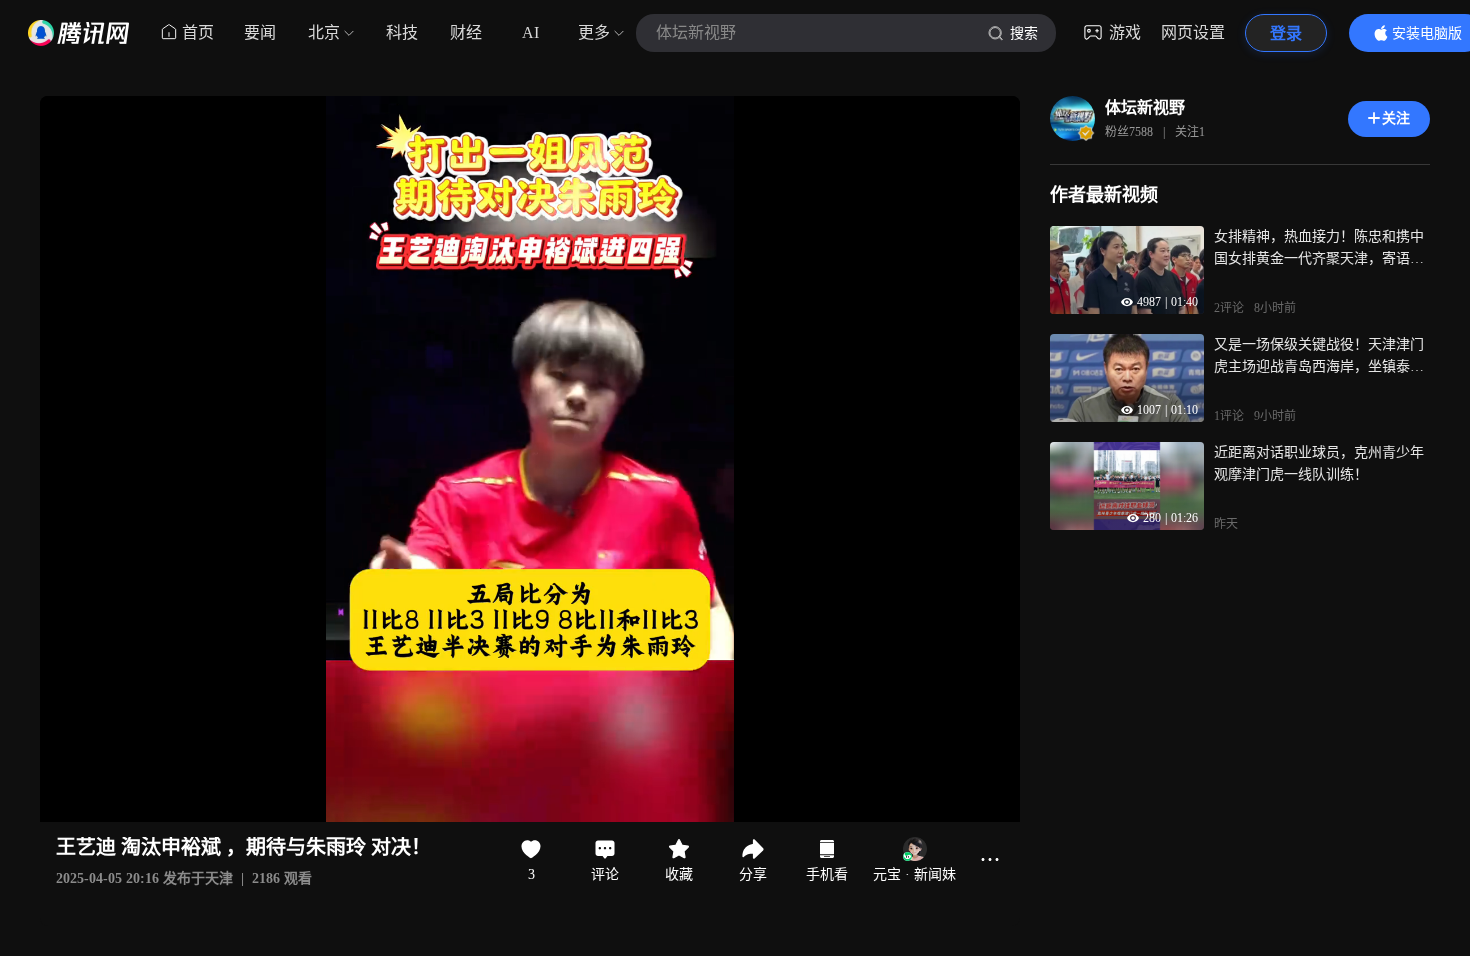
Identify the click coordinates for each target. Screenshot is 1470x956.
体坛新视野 (1145, 107)
